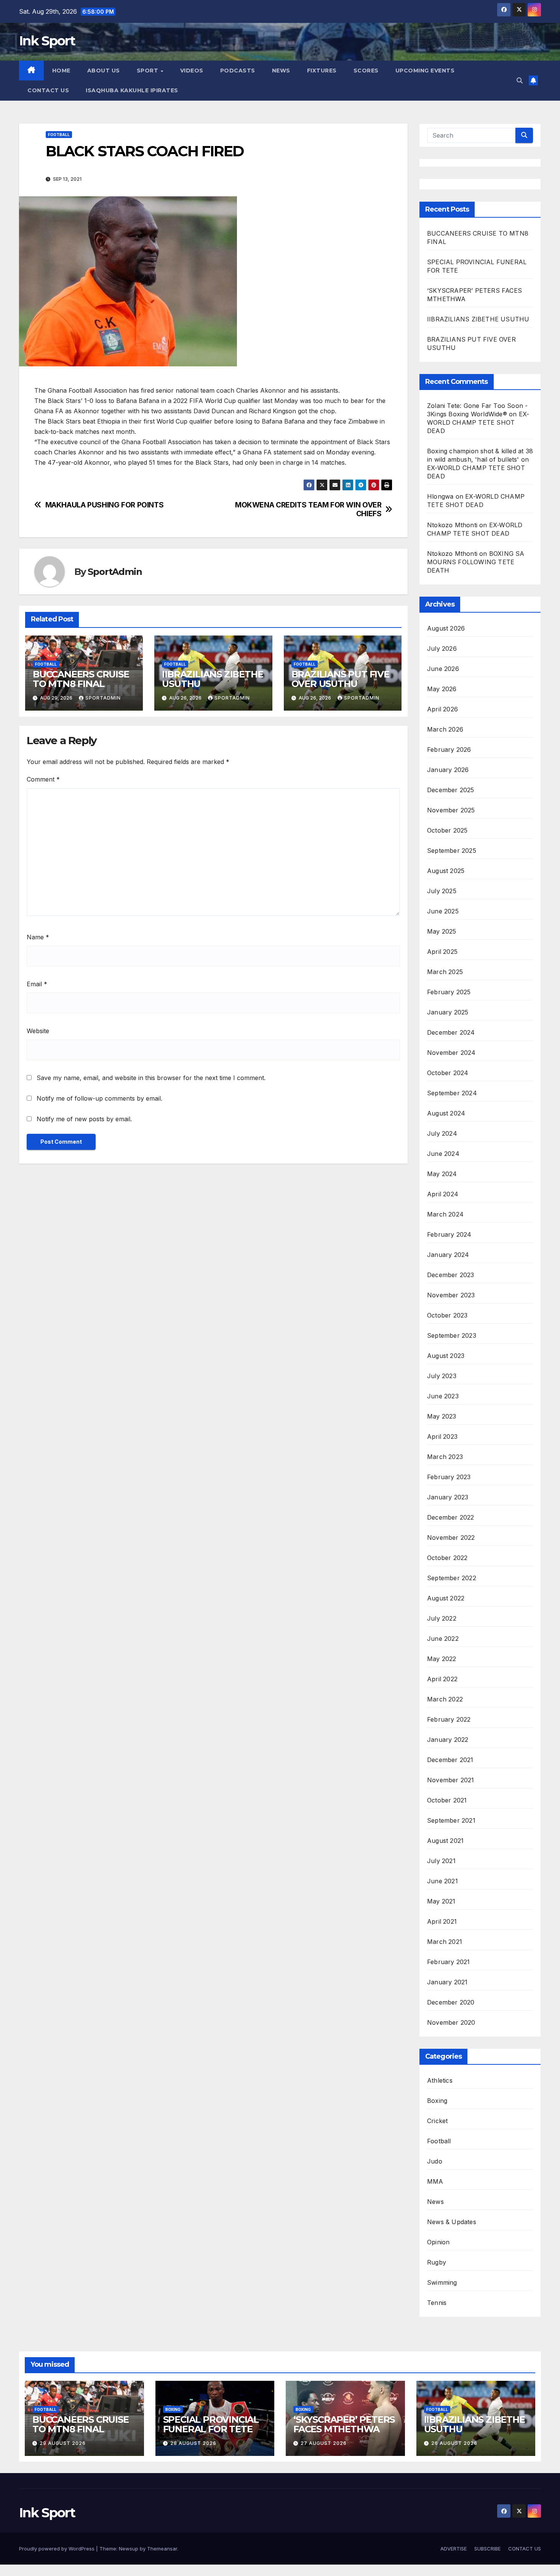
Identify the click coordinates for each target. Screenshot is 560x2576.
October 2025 (447, 830)
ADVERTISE (454, 2549)
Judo (435, 2161)
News (435, 2202)
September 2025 (452, 851)
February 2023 (449, 1477)
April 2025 (442, 952)
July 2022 (442, 1618)
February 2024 (449, 1234)
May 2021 (441, 1901)
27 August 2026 (324, 2443)
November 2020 (451, 2022)
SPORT (148, 71)
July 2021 (441, 1861)
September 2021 (451, 1820)
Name (38, 937)
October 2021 (447, 1800)
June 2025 (443, 911)
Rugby (437, 2262)
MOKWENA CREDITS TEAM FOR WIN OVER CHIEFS (308, 509)
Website (38, 1031)
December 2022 (451, 1517)
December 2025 (451, 790)
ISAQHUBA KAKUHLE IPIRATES (133, 90)
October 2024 (448, 1073)
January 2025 (448, 1012)
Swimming (442, 2282)
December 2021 (450, 1760)
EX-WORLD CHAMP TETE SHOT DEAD (478, 422)
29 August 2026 (63, 2443)
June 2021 (442, 1881)
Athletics (440, 2080)
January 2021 (447, 1982)
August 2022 (446, 1598)
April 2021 (442, 1921)
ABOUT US (104, 71)
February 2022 (449, 1719)
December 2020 (451, 2002)
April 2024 (443, 1194)
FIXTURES (322, 71)
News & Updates (452, 2222)
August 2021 (445, 1841)
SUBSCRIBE (487, 2549)
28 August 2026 (193, 2443)
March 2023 (445, 1457)
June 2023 (443, 1396)
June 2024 (443, 1154)
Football (59, 135)
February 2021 (449, 1962)
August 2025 (446, 871)
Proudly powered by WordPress (58, 2549)
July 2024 (442, 1133)
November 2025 (451, 810)
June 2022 (443, 1639)
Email (37, 984)
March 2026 (445, 729)
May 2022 (442, 1659)
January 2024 (448, 1255)
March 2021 (445, 1942)
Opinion (438, 2242)
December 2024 (451, 1032)
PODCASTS (238, 71)
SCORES (366, 71)
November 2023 (451, 1295)
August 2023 (446, 1356)
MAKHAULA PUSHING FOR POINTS (105, 505)
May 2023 (442, 1416)
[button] (520, 80)
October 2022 (447, 1558)
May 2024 (442, 1174)
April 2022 (442, 1679)
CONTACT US (48, 90)
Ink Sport (47, 41)
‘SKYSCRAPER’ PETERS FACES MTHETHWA (344, 2424)
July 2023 (442, 1376)
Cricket (437, 2121)
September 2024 (452, 1093)
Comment (43, 779)
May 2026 (442, 689)
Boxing (437, 2101)
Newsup (129, 2549)
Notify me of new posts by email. (84, 1119)
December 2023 (451, 1275)
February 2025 (449, 992)
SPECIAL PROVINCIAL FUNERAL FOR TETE (211, 2424)
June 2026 (443, 669)
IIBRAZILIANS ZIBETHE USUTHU (212, 679)
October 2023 (447, 1315)
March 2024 (445, 1214)
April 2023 (442, 1436)
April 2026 (442, 709)
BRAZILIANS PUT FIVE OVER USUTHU (340, 679)
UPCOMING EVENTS (425, 71)
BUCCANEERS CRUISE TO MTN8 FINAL (81, 679)
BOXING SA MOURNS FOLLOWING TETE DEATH (476, 562)
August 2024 (446, 1113)
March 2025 (445, 972)
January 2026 (448, 770)
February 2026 (449, 750)
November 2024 (451, 1053)
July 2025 (442, 891)
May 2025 (442, 931)
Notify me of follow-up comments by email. (99, 1098)
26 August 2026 (454, 2443)
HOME (61, 71)
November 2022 (451, 1538)
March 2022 (445, 1699)
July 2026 (442, 648)
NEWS (281, 71)
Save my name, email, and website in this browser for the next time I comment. (151, 1078)
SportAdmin (115, 572)
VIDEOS (192, 71)
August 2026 (446, 628)
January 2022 (448, 1740)
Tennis (437, 2303)
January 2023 (448, 1497)
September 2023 (452, 1335)
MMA (435, 2181)
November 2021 (451, 1780)
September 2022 (452, 1578)
